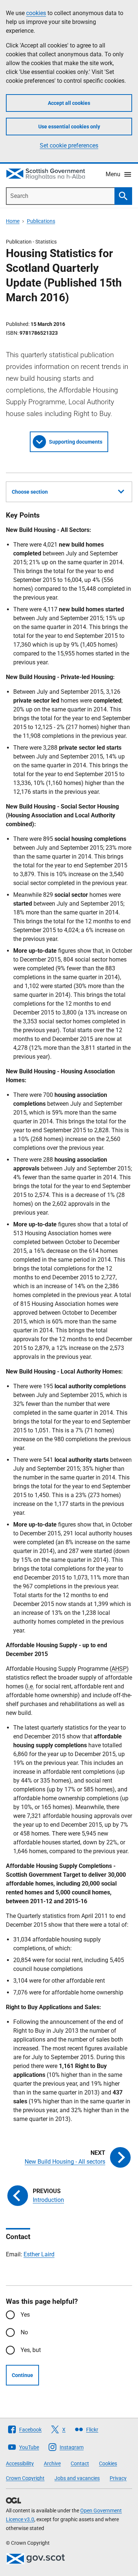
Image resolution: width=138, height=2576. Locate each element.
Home (13, 221)
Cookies (108, 2463)
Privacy (118, 2478)
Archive (52, 2463)
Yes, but (31, 2350)
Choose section (30, 492)
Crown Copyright (25, 2478)
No (24, 2332)
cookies (36, 13)
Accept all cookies (69, 103)
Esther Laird (39, 2254)
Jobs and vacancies (77, 2478)
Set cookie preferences (69, 145)
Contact (80, 2463)
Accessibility (20, 2463)
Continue (22, 2375)
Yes (25, 2315)
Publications (41, 221)
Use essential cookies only (69, 127)
